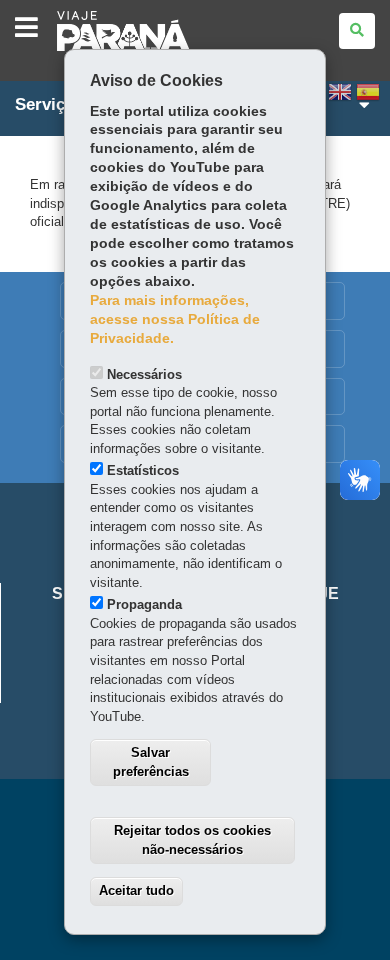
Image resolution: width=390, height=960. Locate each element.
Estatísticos (143, 470)
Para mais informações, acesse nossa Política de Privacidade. (175, 319)
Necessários (144, 374)
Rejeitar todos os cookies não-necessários (192, 840)
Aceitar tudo (136, 890)
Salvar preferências (151, 762)
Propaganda (144, 604)
